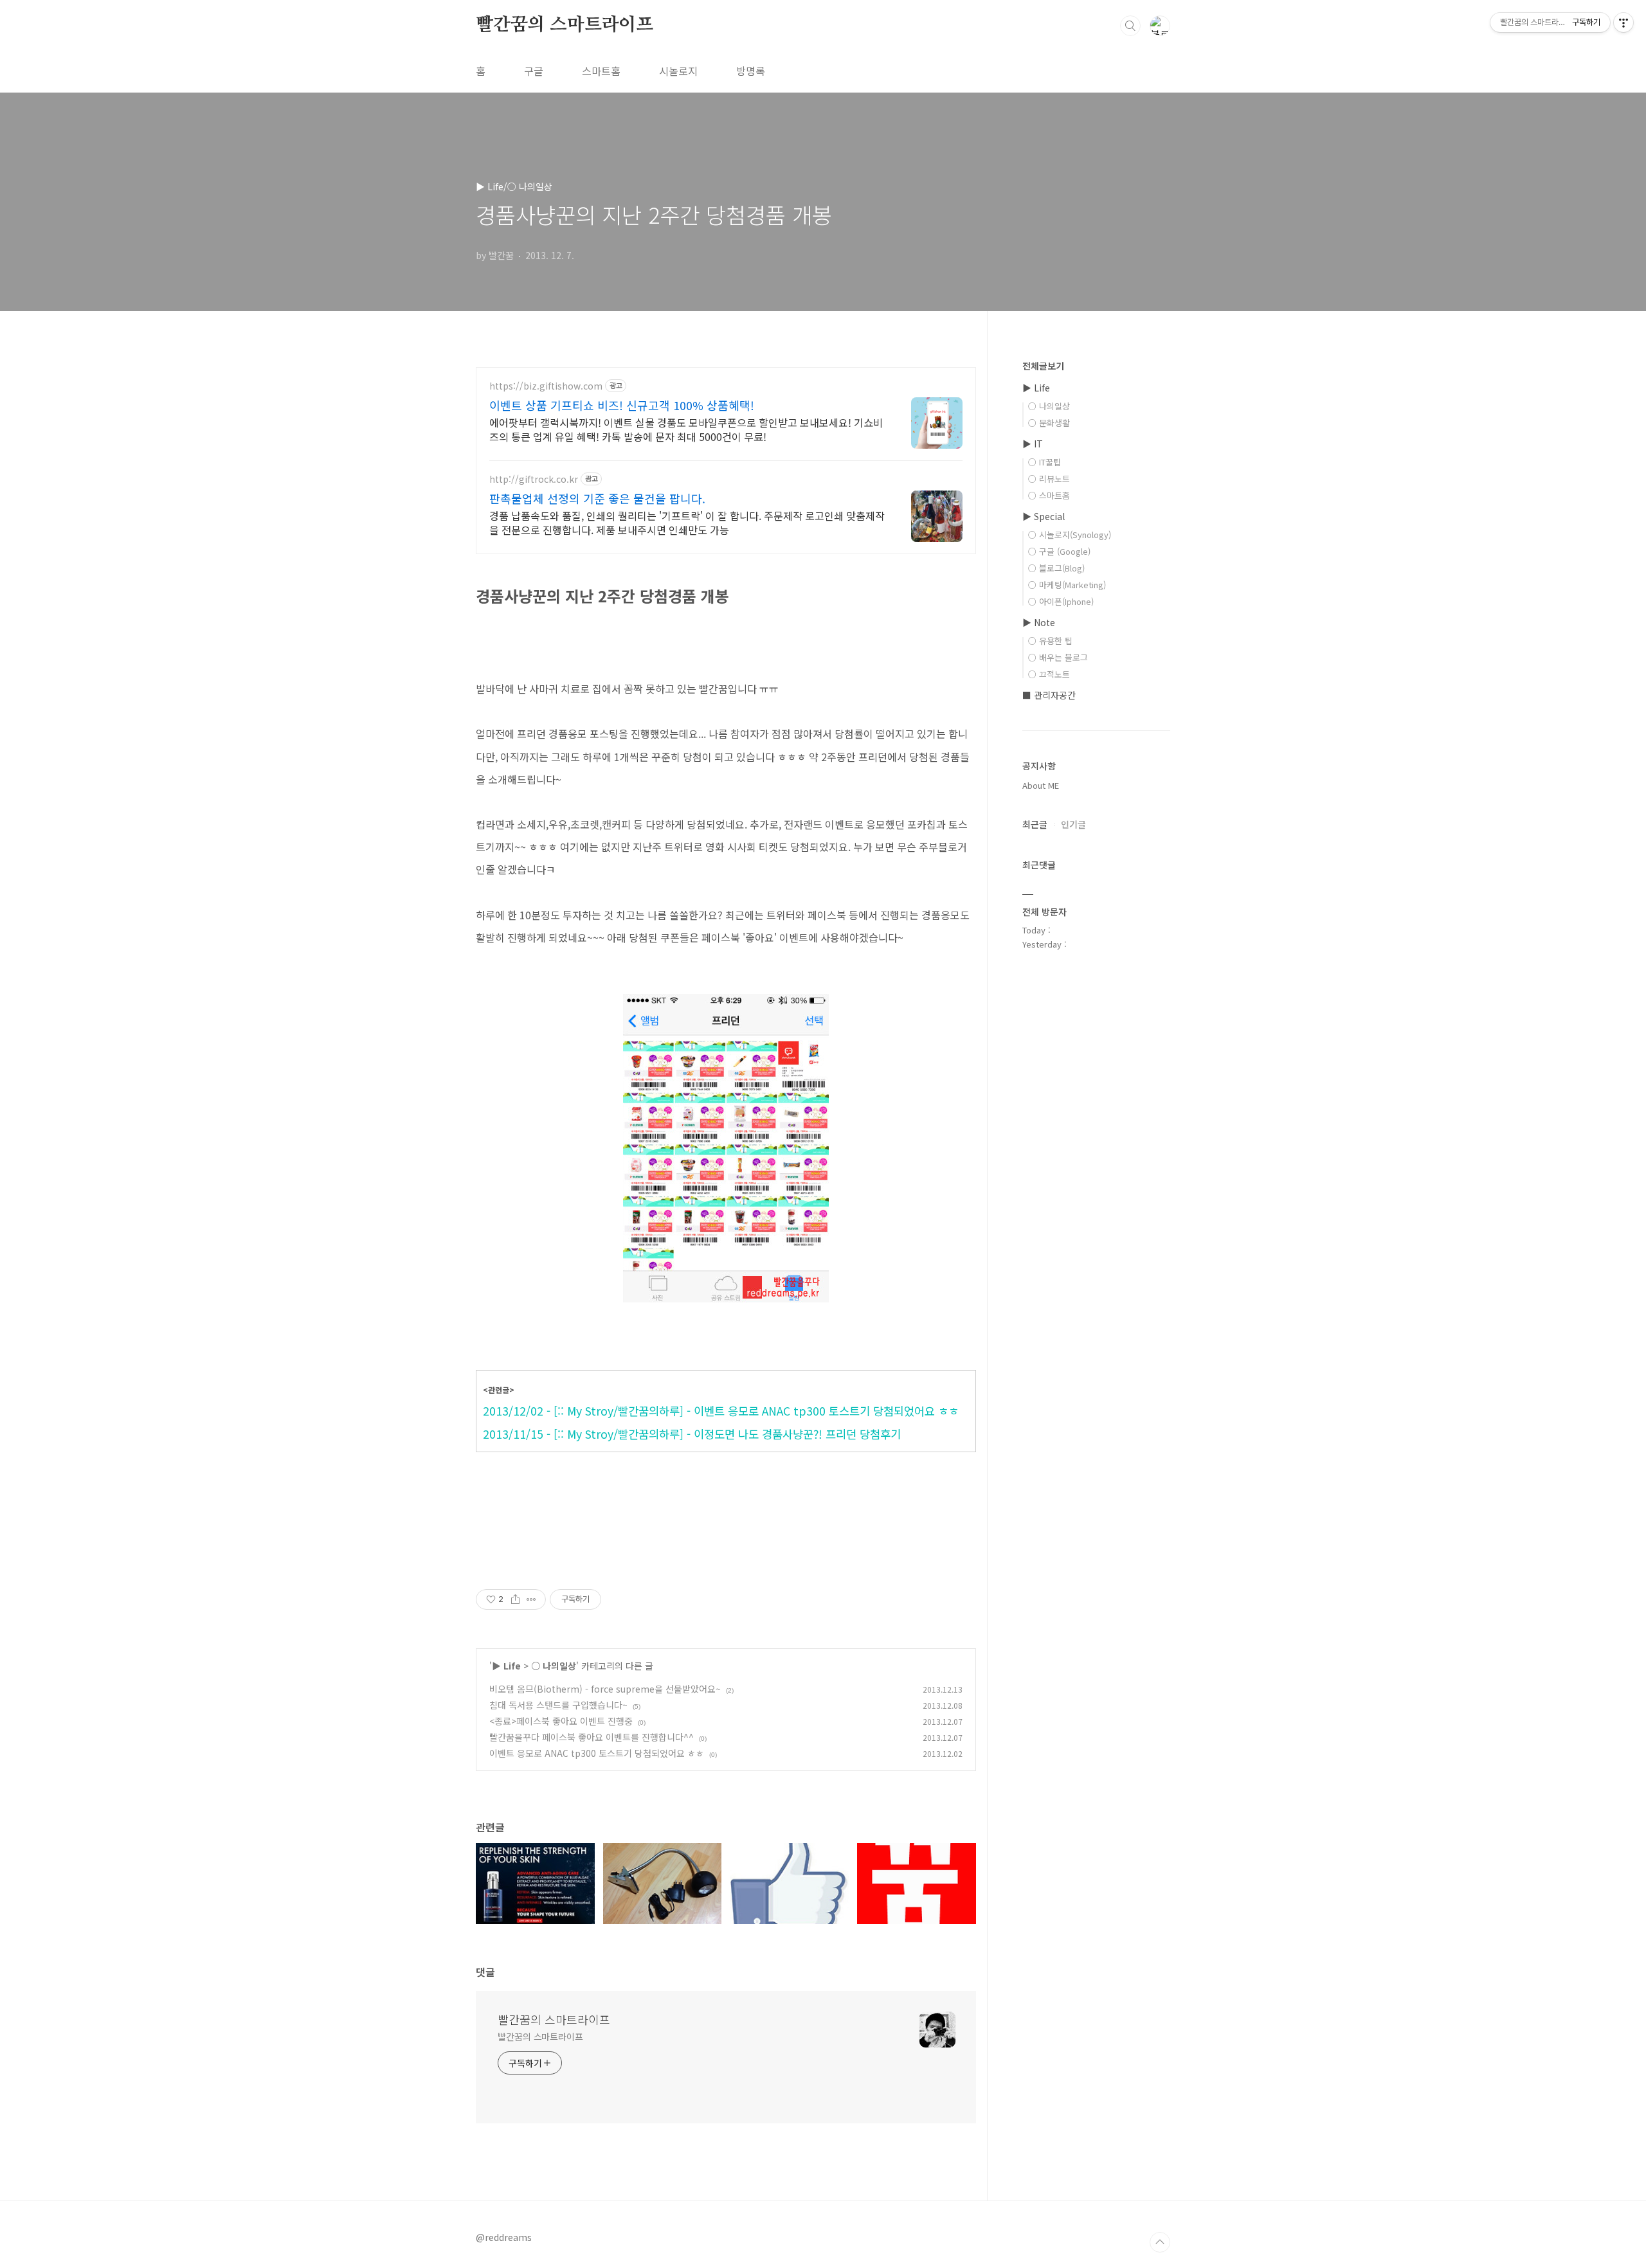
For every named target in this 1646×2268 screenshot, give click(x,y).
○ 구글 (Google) (1059, 551)
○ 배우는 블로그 (1058, 657)
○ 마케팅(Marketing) (1067, 585)
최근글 (1035, 824)
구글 (534, 71)
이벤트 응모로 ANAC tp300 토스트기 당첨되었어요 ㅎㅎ (597, 1753)
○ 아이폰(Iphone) (1061, 601)
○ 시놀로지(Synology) (1070, 535)
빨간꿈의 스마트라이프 (565, 25)
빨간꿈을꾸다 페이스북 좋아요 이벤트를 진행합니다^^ (592, 1737)
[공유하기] (515, 1599)
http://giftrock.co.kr (534, 479)
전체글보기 (1043, 366)
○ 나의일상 (554, 1666)
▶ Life (506, 1666)
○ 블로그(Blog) (1056, 568)
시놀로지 (678, 71)
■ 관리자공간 (1049, 695)
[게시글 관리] (531, 1599)
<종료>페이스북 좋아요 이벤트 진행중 (561, 1721)
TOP (1160, 2242)
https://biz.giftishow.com (546, 386)
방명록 (751, 71)
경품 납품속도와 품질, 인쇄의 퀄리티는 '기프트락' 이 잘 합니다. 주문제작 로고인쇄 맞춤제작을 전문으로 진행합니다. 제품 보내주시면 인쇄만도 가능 (687, 522)
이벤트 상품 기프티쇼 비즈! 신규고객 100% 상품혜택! (622, 405)
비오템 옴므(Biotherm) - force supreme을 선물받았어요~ (605, 1689)
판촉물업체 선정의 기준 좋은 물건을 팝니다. (597, 498)
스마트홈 (601, 71)
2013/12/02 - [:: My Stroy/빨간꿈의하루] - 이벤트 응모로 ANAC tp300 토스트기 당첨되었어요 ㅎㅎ (721, 1411)
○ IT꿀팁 (1045, 462)
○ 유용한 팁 (1050, 641)
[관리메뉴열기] (1623, 22)
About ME (1041, 785)
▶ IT (1033, 444)
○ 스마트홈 (1049, 495)
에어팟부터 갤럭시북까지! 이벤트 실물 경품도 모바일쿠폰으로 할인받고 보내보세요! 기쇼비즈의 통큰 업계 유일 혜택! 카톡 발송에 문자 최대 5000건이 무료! (686, 429)
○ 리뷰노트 (1049, 479)
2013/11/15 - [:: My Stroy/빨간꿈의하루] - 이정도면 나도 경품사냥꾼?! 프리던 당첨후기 (692, 1434)
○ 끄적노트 (1049, 674)
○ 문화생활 (1049, 423)
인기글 (1073, 824)
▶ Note (1039, 622)
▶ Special (1044, 516)
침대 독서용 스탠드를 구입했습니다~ (558, 1705)
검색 (1130, 26)
